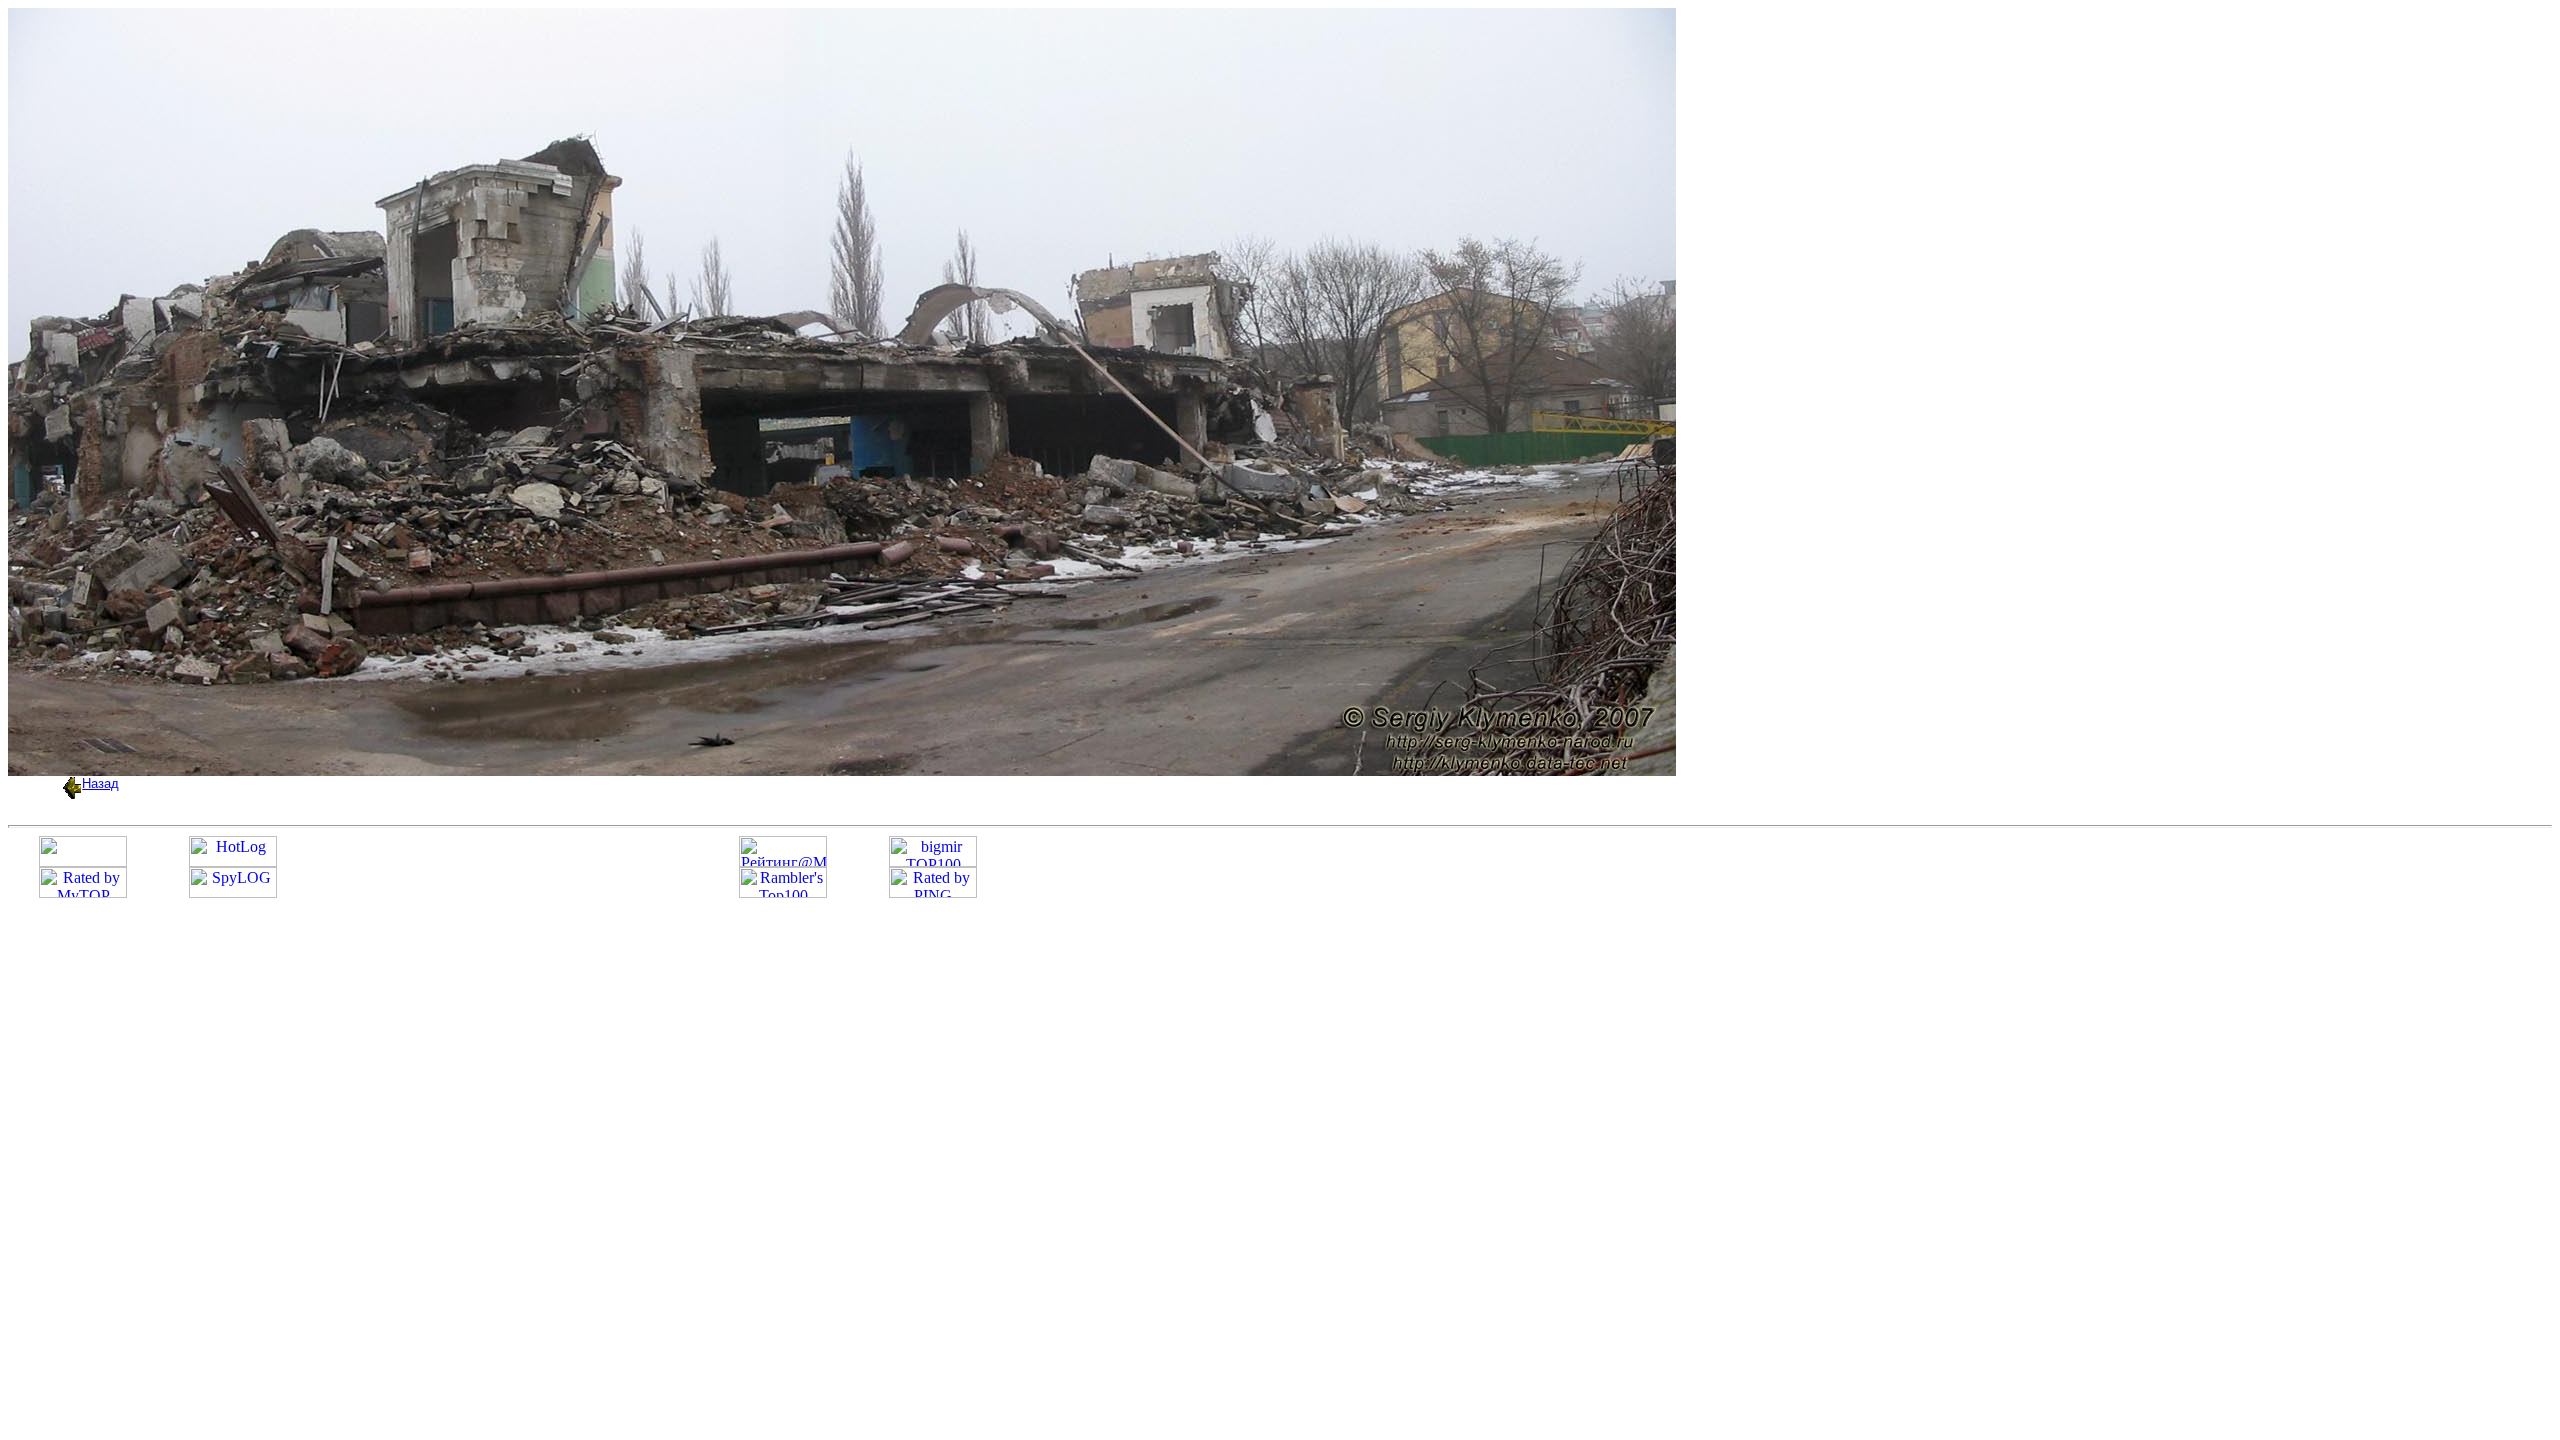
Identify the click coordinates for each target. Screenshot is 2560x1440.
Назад (100, 783)
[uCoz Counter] (83, 861)
